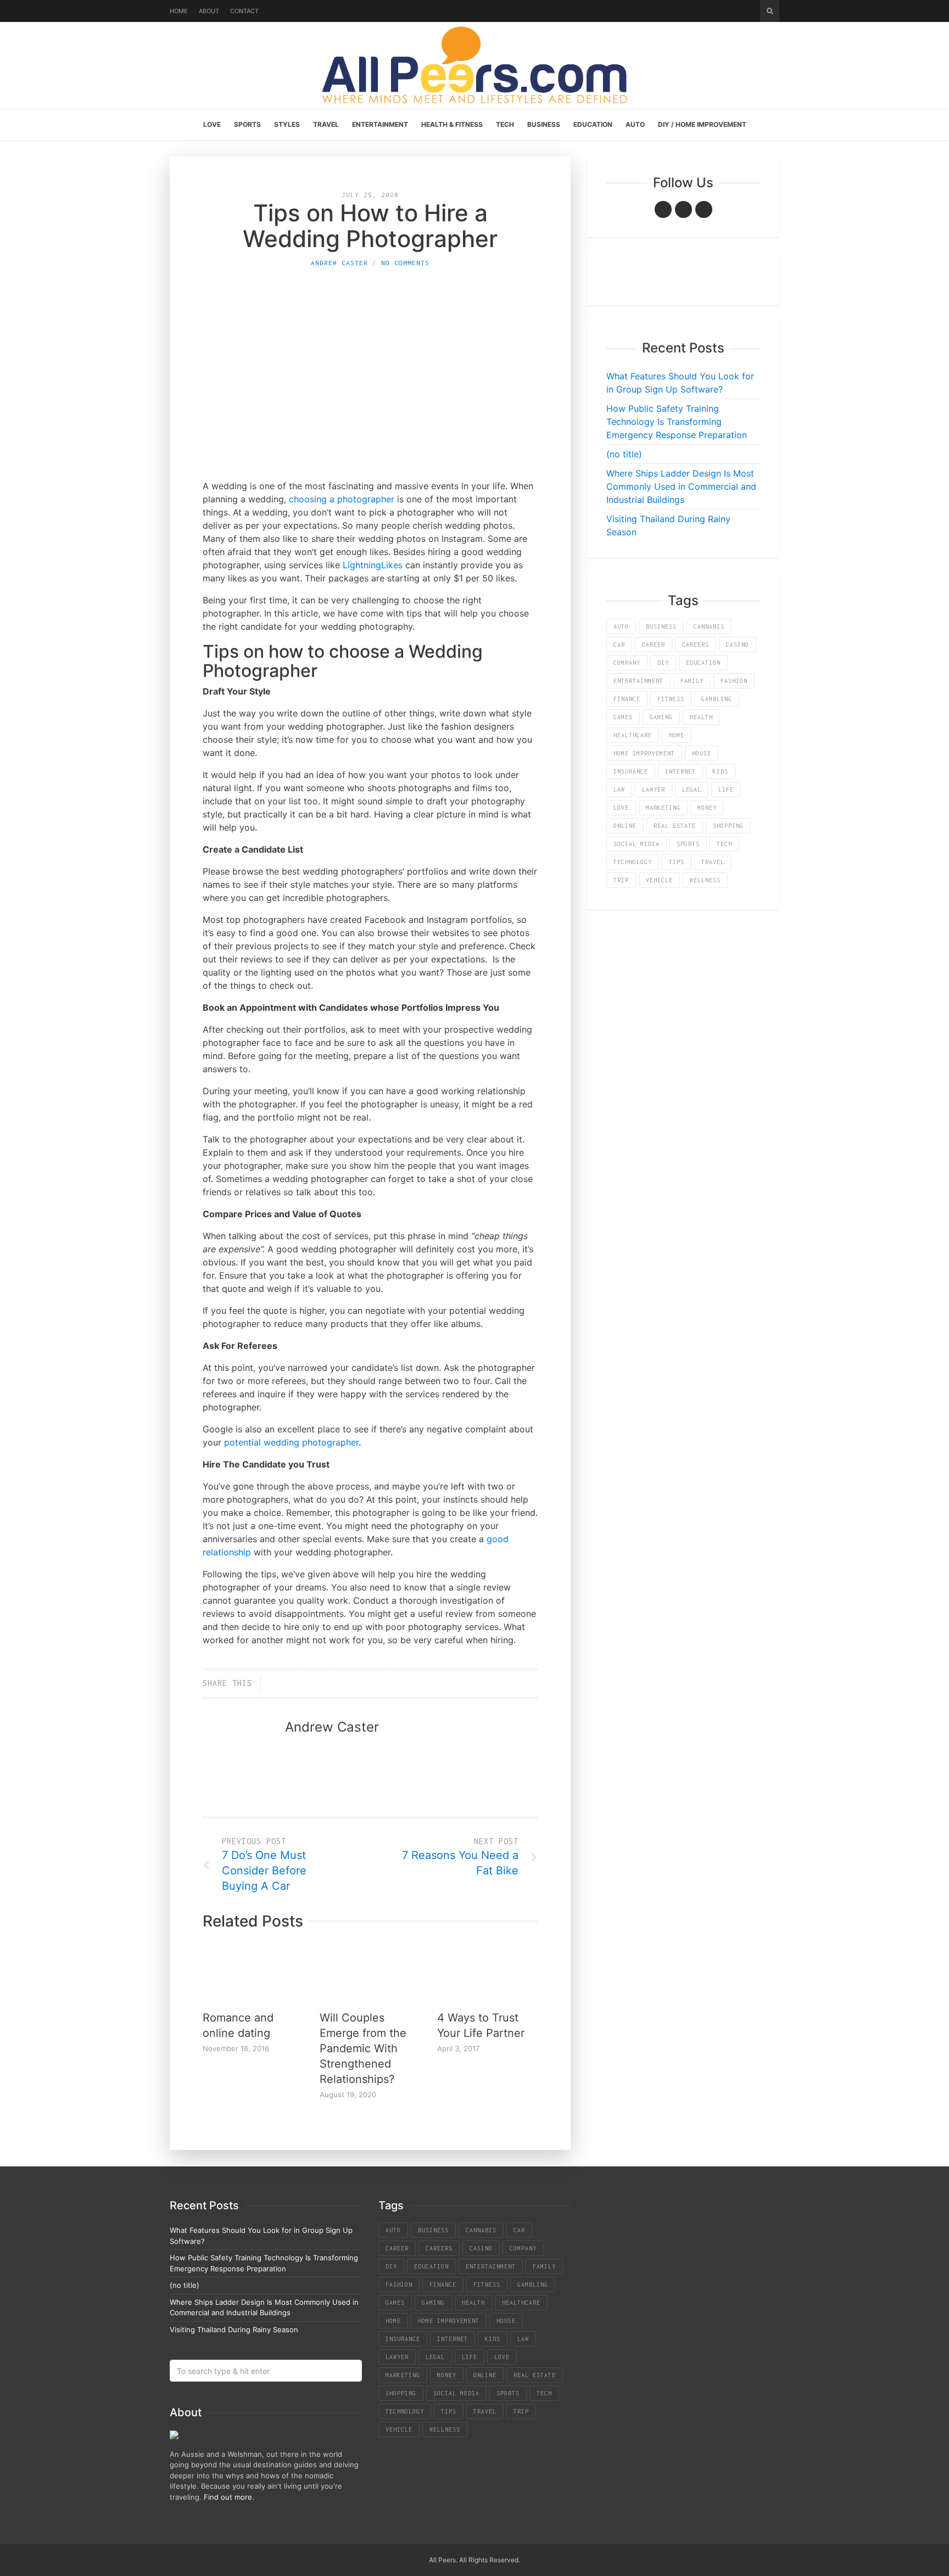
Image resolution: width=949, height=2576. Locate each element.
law (619, 789)
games (623, 717)
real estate (675, 826)
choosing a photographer (342, 499)
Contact (244, 11)
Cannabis (709, 626)
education (703, 663)
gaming (661, 717)
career (654, 645)
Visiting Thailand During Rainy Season (234, 2329)
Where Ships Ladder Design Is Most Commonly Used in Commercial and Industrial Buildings (681, 486)
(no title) (624, 454)
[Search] (770, 11)
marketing (663, 808)
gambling (717, 699)
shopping (728, 826)
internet (680, 771)
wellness (705, 880)
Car (619, 645)
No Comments (405, 263)
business (661, 626)
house (702, 753)
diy (663, 663)
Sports (247, 124)
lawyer (654, 789)
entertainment (638, 681)
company (627, 663)
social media (637, 844)
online (625, 826)
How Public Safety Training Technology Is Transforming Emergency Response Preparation (677, 422)
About (209, 11)
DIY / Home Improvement (702, 124)
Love (212, 124)
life (726, 789)
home (677, 735)
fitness (671, 699)
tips (677, 862)
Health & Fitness (452, 124)
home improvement (644, 753)
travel (713, 862)
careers (696, 645)
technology (633, 862)
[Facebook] (663, 209)
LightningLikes (373, 565)
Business (544, 124)
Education (593, 124)
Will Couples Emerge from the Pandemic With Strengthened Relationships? (363, 2048)
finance (627, 699)
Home (179, 11)
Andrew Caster (339, 263)
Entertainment (380, 124)
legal (692, 789)
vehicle (659, 880)
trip (621, 880)
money (707, 808)
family (692, 681)
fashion (734, 681)
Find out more (228, 2497)
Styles (287, 124)
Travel (326, 124)
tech (724, 844)
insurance (631, 771)
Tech (505, 124)
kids (721, 771)
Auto (635, 124)
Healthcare (633, 735)
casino (738, 645)
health (701, 717)
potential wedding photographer (291, 1442)
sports (688, 844)
